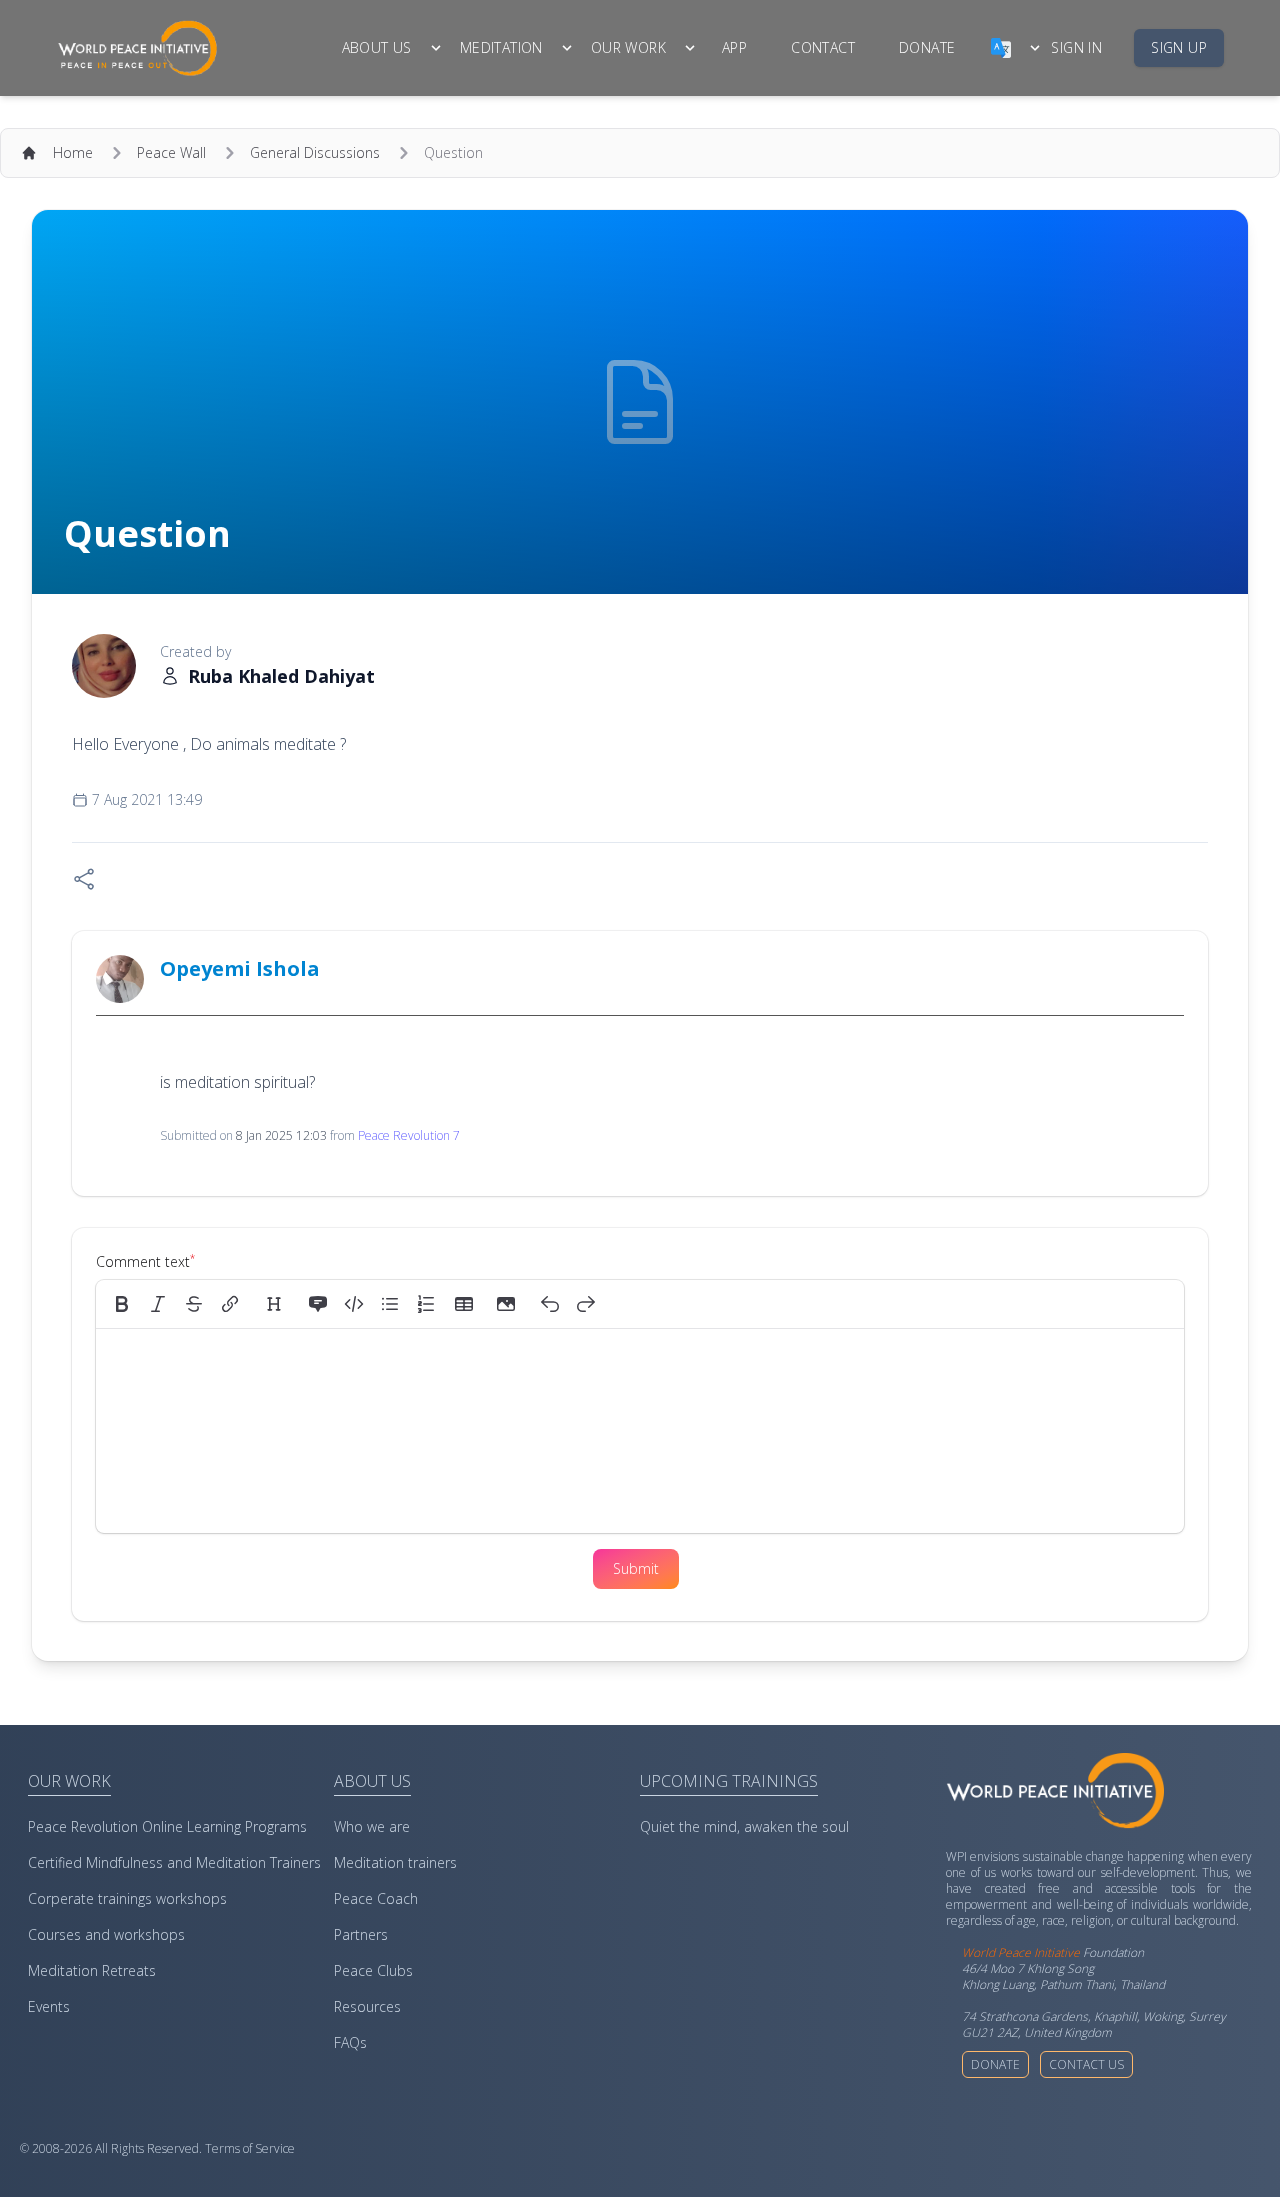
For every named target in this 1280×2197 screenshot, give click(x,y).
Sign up (1179, 47)
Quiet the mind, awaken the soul (744, 1826)
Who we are (372, 1826)
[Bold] (122, 1304)
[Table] (470, 1304)
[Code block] (354, 1304)
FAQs (350, 2042)
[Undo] (550, 1304)
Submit (636, 1568)
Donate (995, 2064)
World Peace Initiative (1021, 1952)
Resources (367, 2006)
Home (73, 152)
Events (49, 2006)
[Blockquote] (318, 1304)
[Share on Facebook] (84, 879)
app (734, 47)
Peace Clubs (373, 1970)
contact (823, 47)
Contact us (1086, 2064)
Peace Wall (171, 152)
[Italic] (158, 1304)
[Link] (230, 1304)
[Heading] (274, 1304)
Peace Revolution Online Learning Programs (167, 1826)
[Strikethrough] (194, 1304)
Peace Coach (376, 1898)
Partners (361, 1934)
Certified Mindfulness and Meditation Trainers (174, 1862)
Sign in (1076, 47)
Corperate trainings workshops (127, 1898)
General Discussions (315, 152)
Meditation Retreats (92, 1970)
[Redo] (586, 1304)
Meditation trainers (395, 1862)
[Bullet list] (390, 1304)
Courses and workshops (106, 1934)
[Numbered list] (426, 1304)
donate (927, 47)
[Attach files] (506, 1304)
